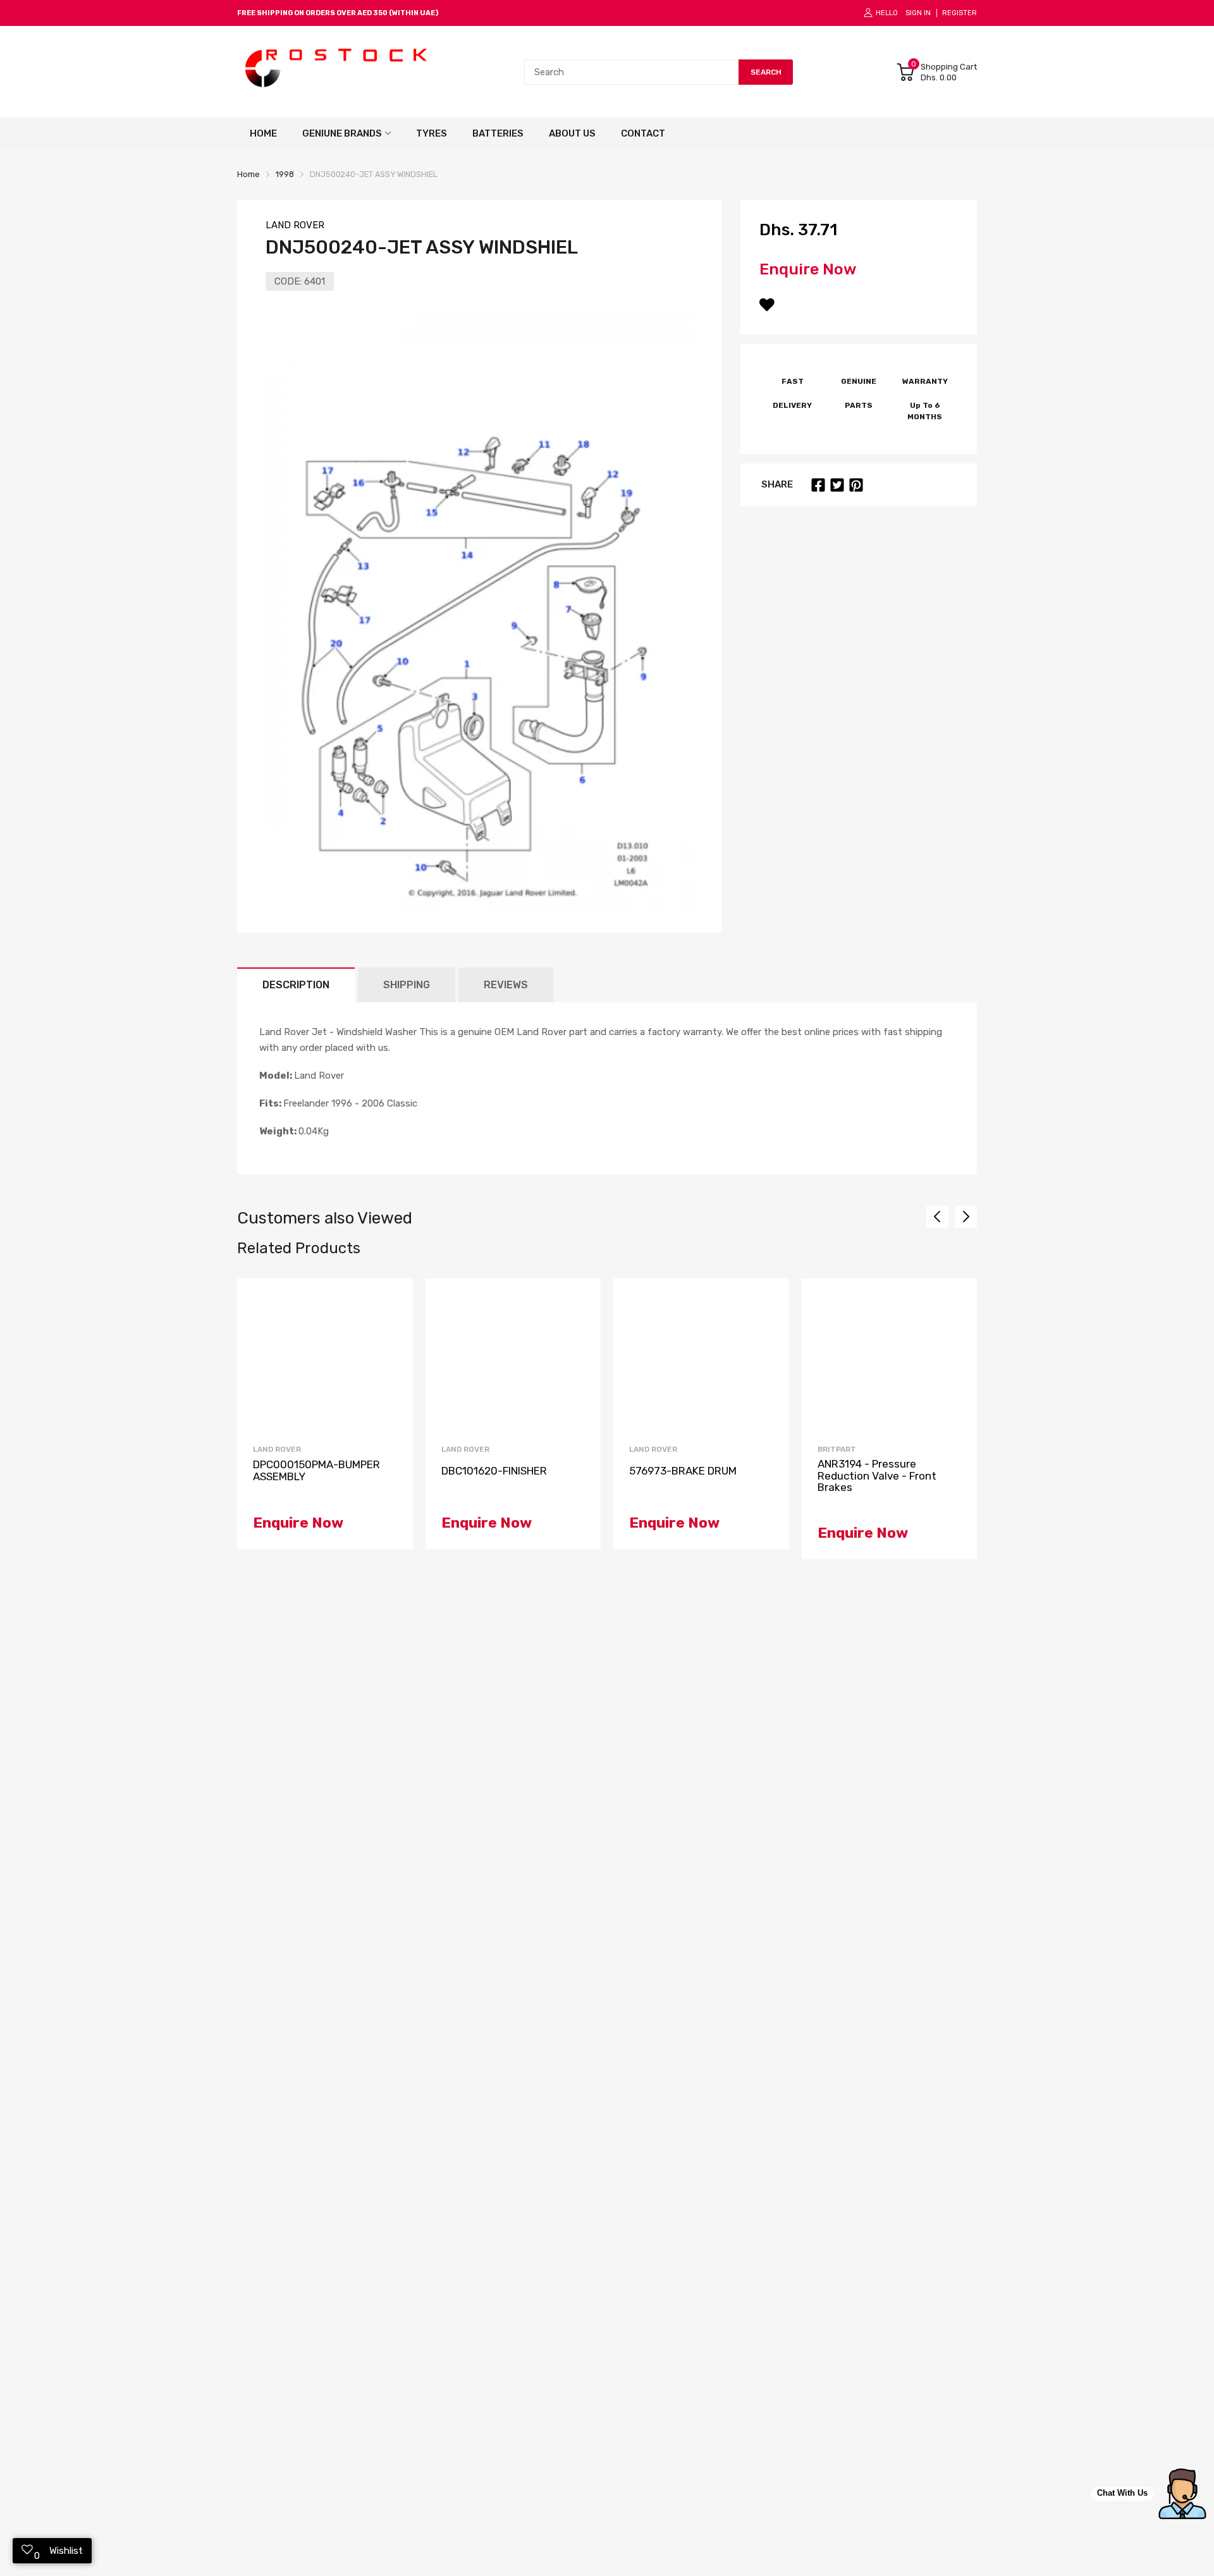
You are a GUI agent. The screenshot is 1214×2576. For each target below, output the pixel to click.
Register (960, 13)
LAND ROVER (295, 225)
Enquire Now (808, 269)
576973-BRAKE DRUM (683, 1471)
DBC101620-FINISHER (494, 1471)
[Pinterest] (856, 485)
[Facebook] (818, 485)
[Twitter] (837, 485)
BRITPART (837, 1449)
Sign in (918, 13)
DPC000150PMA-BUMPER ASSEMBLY (316, 1470)
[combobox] (631, 72)
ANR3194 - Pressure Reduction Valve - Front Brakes (877, 1476)
